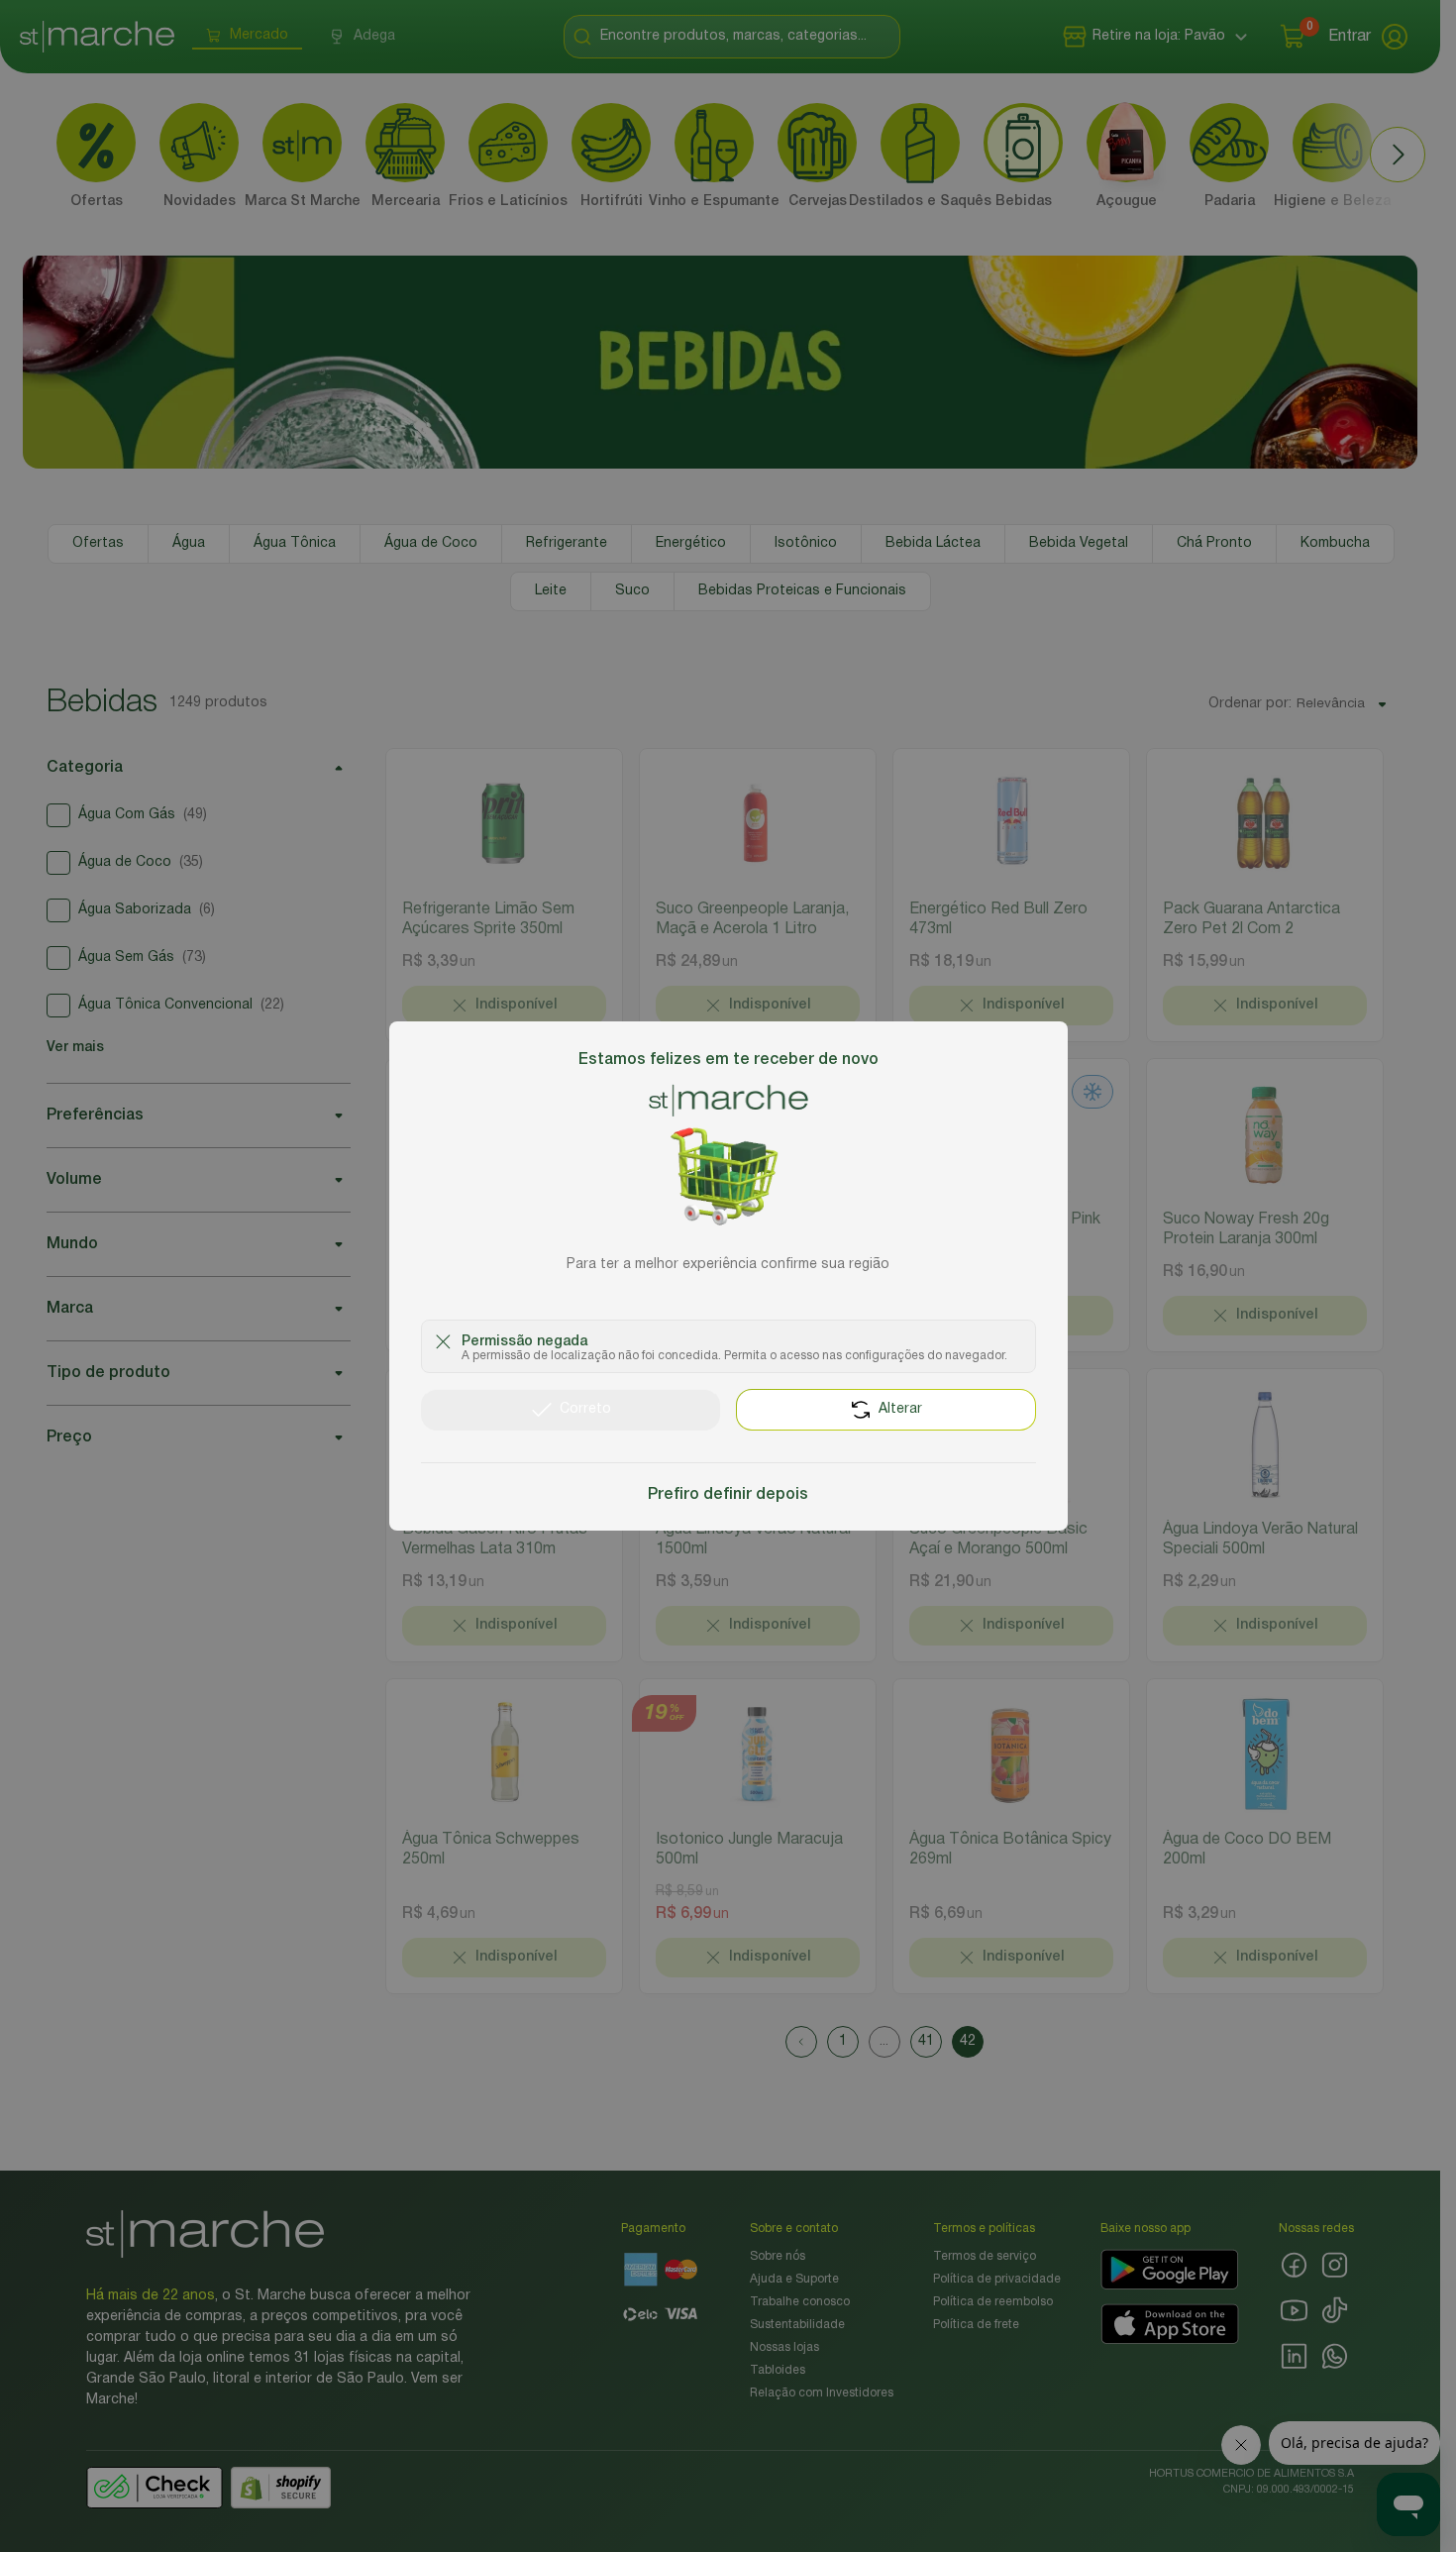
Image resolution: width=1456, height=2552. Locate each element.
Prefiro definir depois (728, 1495)
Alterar (900, 1409)
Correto (585, 1409)
